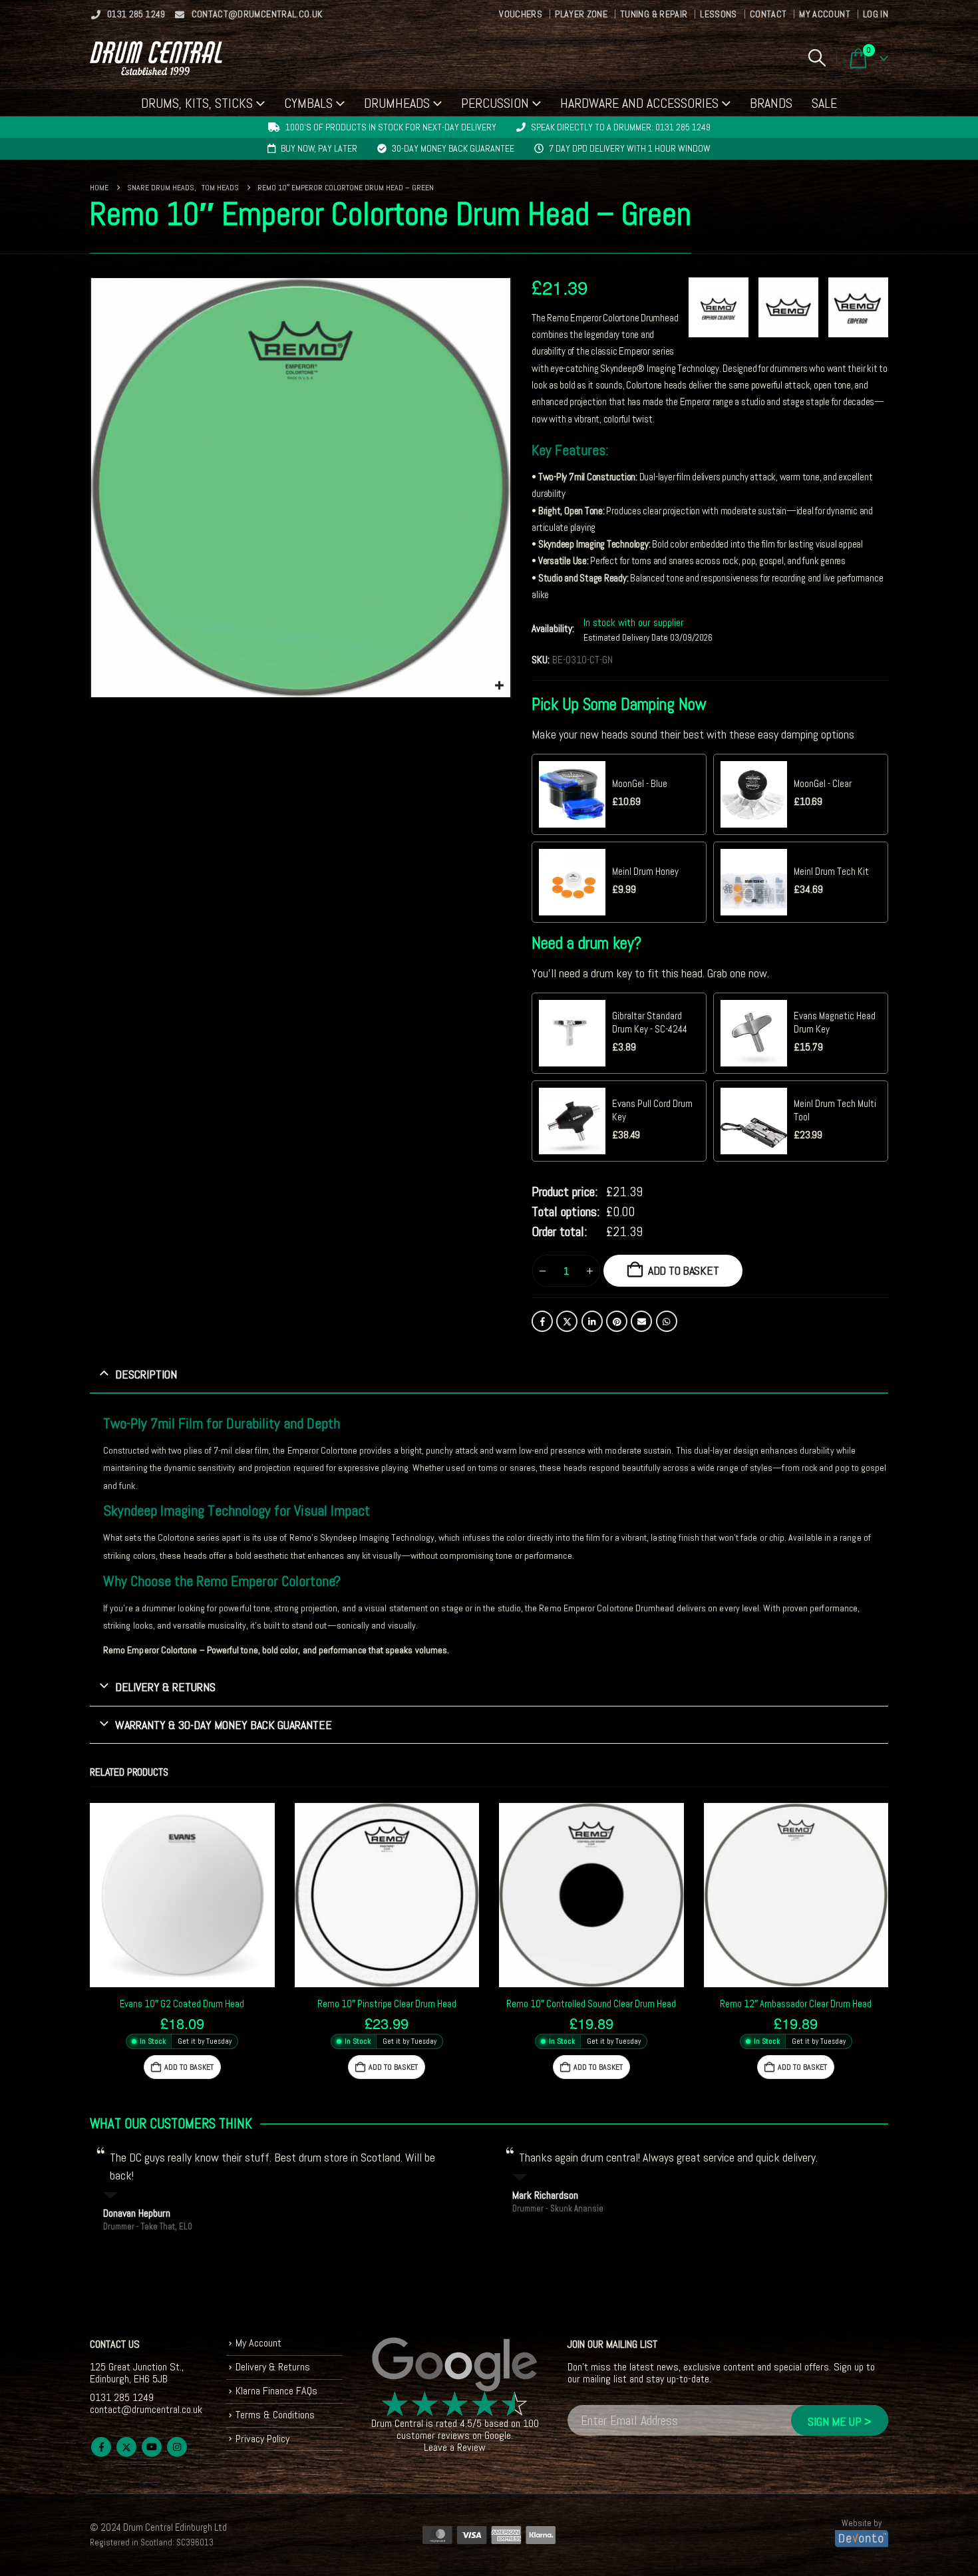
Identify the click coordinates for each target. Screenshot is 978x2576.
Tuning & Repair (654, 14)
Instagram (177, 2447)
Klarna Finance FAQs (276, 2391)
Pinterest (617, 1321)
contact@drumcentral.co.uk (257, 14)
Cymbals (308, 103)
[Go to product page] (182, 1895)
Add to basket (684, 1270)
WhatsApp (667, 1321)
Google (498, 2435)
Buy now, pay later (319, 148)
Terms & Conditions (275, 2415)
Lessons (718, 14)
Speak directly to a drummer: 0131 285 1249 (621, 127)
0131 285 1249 (136, 14)
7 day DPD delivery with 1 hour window (630, 148)
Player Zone (581, 14)
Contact (768, 14)
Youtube (152, 2447)
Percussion (495, 103)
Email (641, 1321)
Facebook (542, 1321)
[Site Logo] (156, 58)
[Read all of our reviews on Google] (455, 2365)
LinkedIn (592, 1321)
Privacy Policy (262, 2438)
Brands (771, 103)
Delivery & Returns (273, 2367)
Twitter (567, 1321)
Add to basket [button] (189, 2067)
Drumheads (397, 103)
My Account (825, 14)
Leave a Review (455, 2447)
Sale (824, 103)
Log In (876, 14)
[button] (817, 58)
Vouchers (521, 14)
